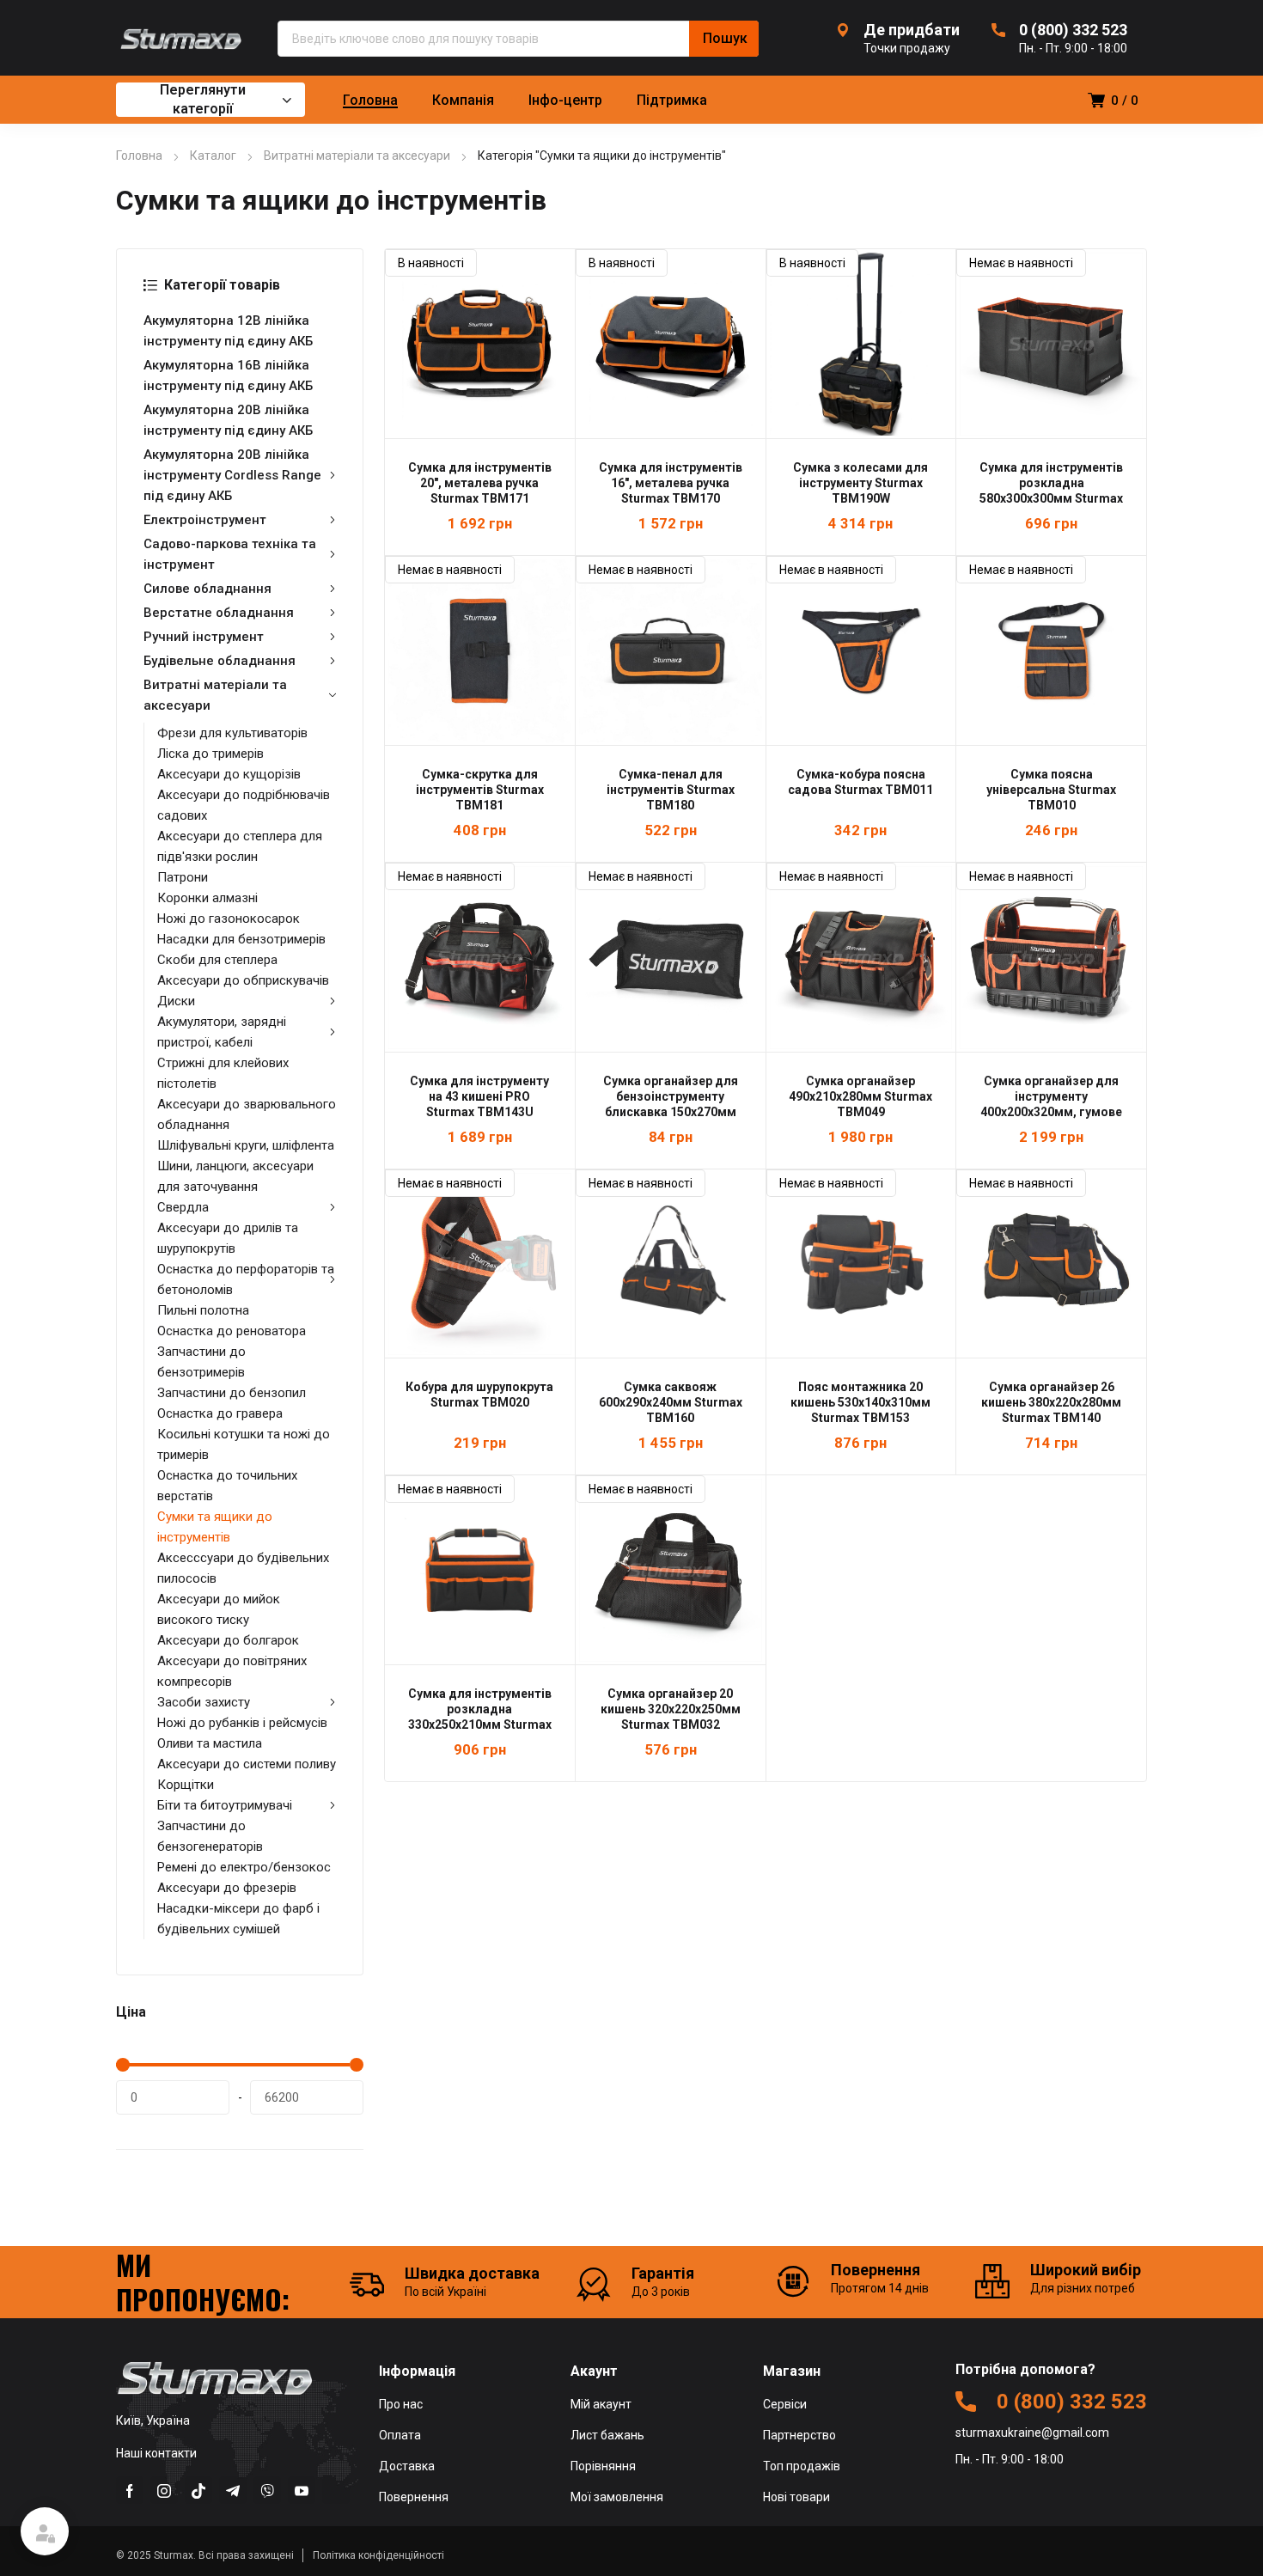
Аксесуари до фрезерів (227, 1888)
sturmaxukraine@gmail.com (1032, 2433)
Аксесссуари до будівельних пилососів (243, 1568)
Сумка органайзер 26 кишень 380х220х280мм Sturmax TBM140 (1051, 1402)
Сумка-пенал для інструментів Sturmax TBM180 (671, 790)
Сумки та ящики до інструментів (215, 1527)
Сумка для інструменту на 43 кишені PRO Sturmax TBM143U (479, 1096)
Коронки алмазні (207, 898)
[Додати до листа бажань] (552, 272)
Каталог (213, 156)
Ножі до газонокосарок (229, 919)
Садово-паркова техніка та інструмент (230, 554)
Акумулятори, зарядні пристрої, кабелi (222, 1032)
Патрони (183, 877)
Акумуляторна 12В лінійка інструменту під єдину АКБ (228, 331)
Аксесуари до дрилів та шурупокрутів (228, 1238)
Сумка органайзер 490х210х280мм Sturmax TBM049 (860, 1096)
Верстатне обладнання (219, 613)
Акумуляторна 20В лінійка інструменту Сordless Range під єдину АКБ (232, 475)
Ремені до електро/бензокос (244, 1867)
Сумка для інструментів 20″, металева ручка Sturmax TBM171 (480, 483)
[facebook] (130, 2490)
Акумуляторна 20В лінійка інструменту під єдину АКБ (228, 420)
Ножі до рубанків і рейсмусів (242, 1723)
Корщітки (186, 1785)
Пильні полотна (203, 1310)
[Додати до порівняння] (552, 294)
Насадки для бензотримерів (241, 939)
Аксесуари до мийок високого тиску (219, 1609)
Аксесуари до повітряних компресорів (232, 1671)
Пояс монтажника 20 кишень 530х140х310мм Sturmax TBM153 (860, 1402)
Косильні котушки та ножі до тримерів (244, 1444)
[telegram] (233, 2490)
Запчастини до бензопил (232, 1393)
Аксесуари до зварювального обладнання (247, 1114)
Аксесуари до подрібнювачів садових (244, 805)
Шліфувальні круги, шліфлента (246, 1145)
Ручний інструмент (204, 637)
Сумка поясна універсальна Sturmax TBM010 (1051, 790)
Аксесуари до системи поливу (247, 1764)
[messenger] (198, 2490)
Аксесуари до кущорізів (229, 774)
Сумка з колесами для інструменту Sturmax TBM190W (860, 483)
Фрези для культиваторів (232, 733)
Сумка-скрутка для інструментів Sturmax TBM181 (480, 790)
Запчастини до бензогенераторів (210, 1836)
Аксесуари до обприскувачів (243, 980)
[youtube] (302, 2490)
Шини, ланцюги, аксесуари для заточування (235, 1176)
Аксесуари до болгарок (228, 1640)
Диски (176, 1001)
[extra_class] (336, 2490)
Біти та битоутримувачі (225, 1805)
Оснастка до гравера (220, 1413)
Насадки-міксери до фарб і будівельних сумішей (238, 1919)
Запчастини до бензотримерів (201, 1362)
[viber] (267, 2490)
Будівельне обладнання (220, 661)
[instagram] (164, 2490)
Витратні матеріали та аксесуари (357, 156)
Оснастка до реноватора (232, 1331)
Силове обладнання (207, 589)
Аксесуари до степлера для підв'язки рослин (240, 846)
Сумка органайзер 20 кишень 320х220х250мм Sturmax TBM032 (671, 1709)
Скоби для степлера (217, 960)
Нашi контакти (156, 2453)
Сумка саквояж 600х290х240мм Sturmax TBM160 (671, 1402)
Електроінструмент (205, 520)
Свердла (183, 1207)
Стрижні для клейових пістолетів (223, 1073)
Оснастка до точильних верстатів (227, 1486)
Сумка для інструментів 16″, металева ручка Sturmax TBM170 (671, 483)
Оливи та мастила (210, 1743)
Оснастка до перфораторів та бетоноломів (246, 1279)
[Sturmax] (180, 38)
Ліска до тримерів (210, 754)
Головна (139, 156)
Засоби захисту (204, 1702)
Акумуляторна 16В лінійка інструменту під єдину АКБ (228, 375)
